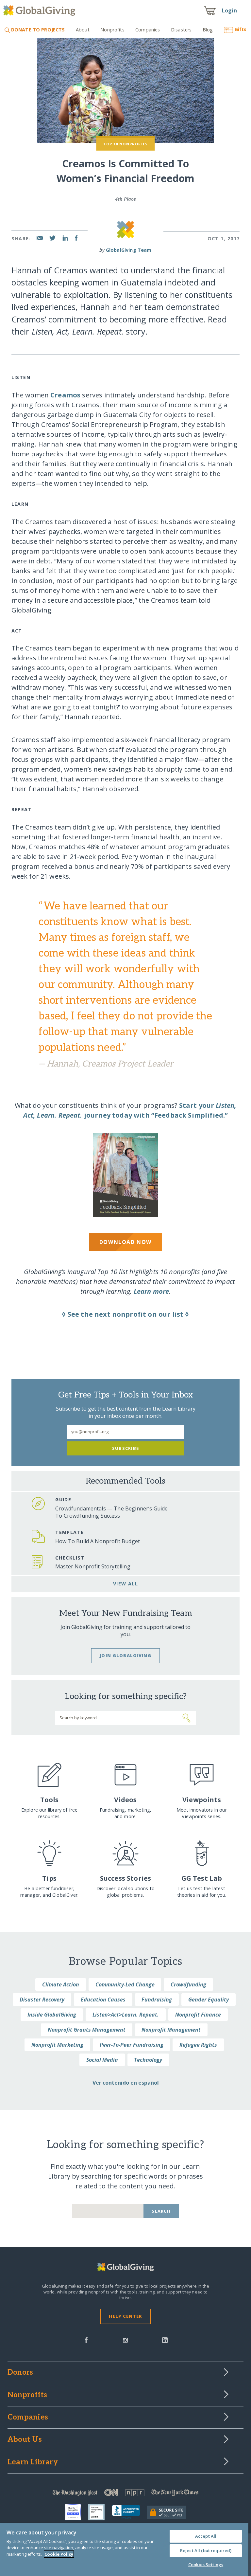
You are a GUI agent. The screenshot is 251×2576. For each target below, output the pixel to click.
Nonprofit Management (171, 2030)
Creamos (65, 395)
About (83, 30)
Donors (20, 2373)
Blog (208, 30)
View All (126, 1584)
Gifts (241, 29)
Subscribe (126, 1448)
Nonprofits (112, 30)
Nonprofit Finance (198, 2015)
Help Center (125, 2316)
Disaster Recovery (42, 2000)
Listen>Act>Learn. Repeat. (126, 2015)
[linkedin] (165, 2340)
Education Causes (103, 2000)
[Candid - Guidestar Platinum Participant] (100, 2512)
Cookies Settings (206, 2565)
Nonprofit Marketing (57, 2045)
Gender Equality (209, 2000)
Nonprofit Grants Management (87, 2030)
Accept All (206, 2536)
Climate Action (61, 1984)
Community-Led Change (125, 1984)
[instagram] (125, 2340)
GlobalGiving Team (129, 250)
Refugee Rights (198, 2045)
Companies (148, 30)
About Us (25, 2440)
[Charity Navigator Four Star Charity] (76, 2512)
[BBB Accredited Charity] (129, 2512)
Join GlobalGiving (125, 1655)
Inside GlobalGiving (52, 2015)
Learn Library (33, 2462)
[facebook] (86, 2340)
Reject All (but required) (206, 2550)
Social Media (102, 2060)
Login (229, 10)
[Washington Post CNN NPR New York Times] (125, 2494)
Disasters (181, 30)
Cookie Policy (59, 2554)
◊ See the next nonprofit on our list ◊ (125, 1314)
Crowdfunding (188, 1984)
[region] (124, 2550)
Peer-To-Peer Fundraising (132, 2045)
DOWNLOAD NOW (125, 1242)
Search (161, 2211)
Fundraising (157, 2000)
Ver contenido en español (126, 2083)
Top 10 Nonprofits (125, 144)
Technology (148, 2060)
